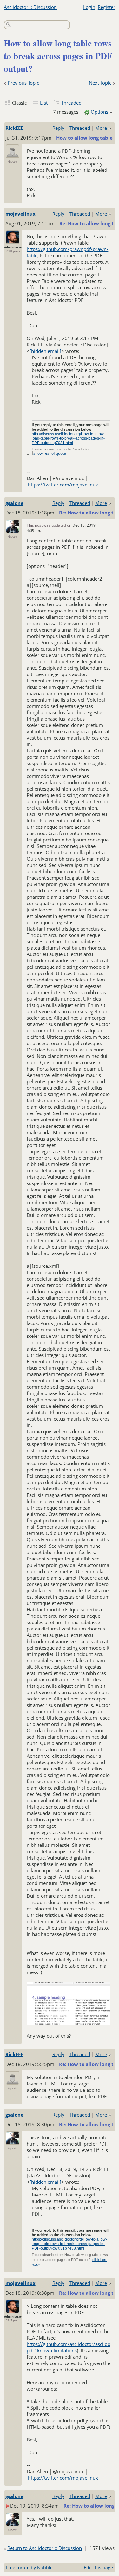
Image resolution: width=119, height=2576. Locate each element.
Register (106, 7)
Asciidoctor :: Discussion (30, 7)
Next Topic (100, 83)
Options (99, 112)
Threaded (71, 103)
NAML (36, 2265)
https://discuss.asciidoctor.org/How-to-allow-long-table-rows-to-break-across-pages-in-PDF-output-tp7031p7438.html (69, 2244)
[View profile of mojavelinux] (13, 240)
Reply (58, 128)
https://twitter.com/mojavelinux (63, 485)
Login (89, 7)
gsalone (14, 503)
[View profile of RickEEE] (13, 154)
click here (100, 2260)
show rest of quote (50, 453)
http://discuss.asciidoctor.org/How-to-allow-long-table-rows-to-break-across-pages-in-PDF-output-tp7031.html (68, 438)
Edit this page (98, 2568)
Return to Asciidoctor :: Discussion (45, 2548)
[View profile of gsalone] (13, 529)
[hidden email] (45, 351)
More (101, 128)
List (44, 103)
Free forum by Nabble (29, 2568)
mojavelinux (20, 214)
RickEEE (14, 128)
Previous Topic (23, 83)
